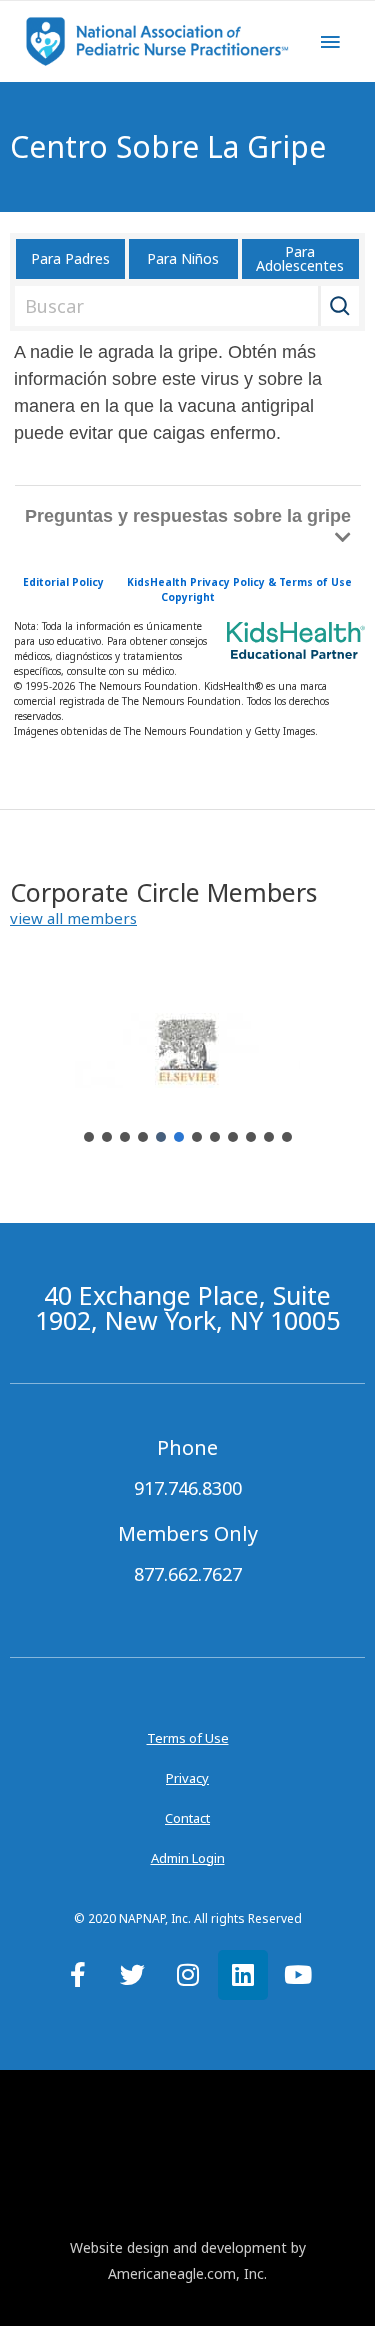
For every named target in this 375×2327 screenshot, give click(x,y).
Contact (187, 1818)
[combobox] (183, 306)
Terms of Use (188, 1738)
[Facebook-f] (78, 1975)
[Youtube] (298, 1975)
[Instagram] (188, 1975)
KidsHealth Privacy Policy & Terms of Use (239, 582)
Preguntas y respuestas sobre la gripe (188, 516)
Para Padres (70, 258)
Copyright (188, 597)
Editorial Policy (63, 582)
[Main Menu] (330, 42)
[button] (73, 918)
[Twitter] (133, 1975)
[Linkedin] (243, 1975)
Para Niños (183, 258)
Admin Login (188, 1858)
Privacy (187, 1778)
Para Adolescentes (300, 258)
